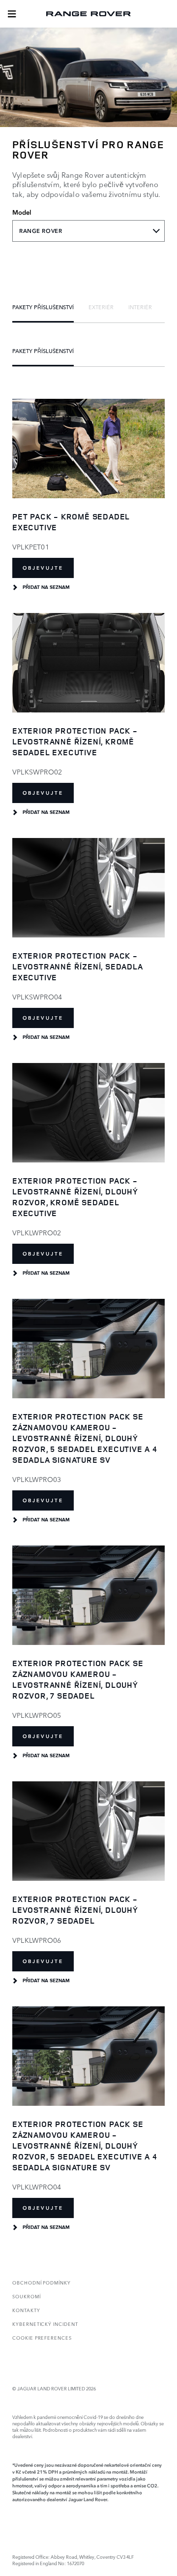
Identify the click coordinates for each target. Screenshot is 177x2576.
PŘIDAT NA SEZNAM (46, 587)
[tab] (43, 307)
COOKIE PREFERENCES (42, 2337)
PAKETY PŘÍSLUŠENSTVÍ (43, 307)
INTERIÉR (140, 307)
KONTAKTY (26, 2310)
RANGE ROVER (41, 231)
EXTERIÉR (101, 307)
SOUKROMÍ (27, 2296)
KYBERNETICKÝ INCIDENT (45, 2324)
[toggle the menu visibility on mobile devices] (12, 14)
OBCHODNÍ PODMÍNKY (42, 2282)
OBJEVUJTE (43, 568)
